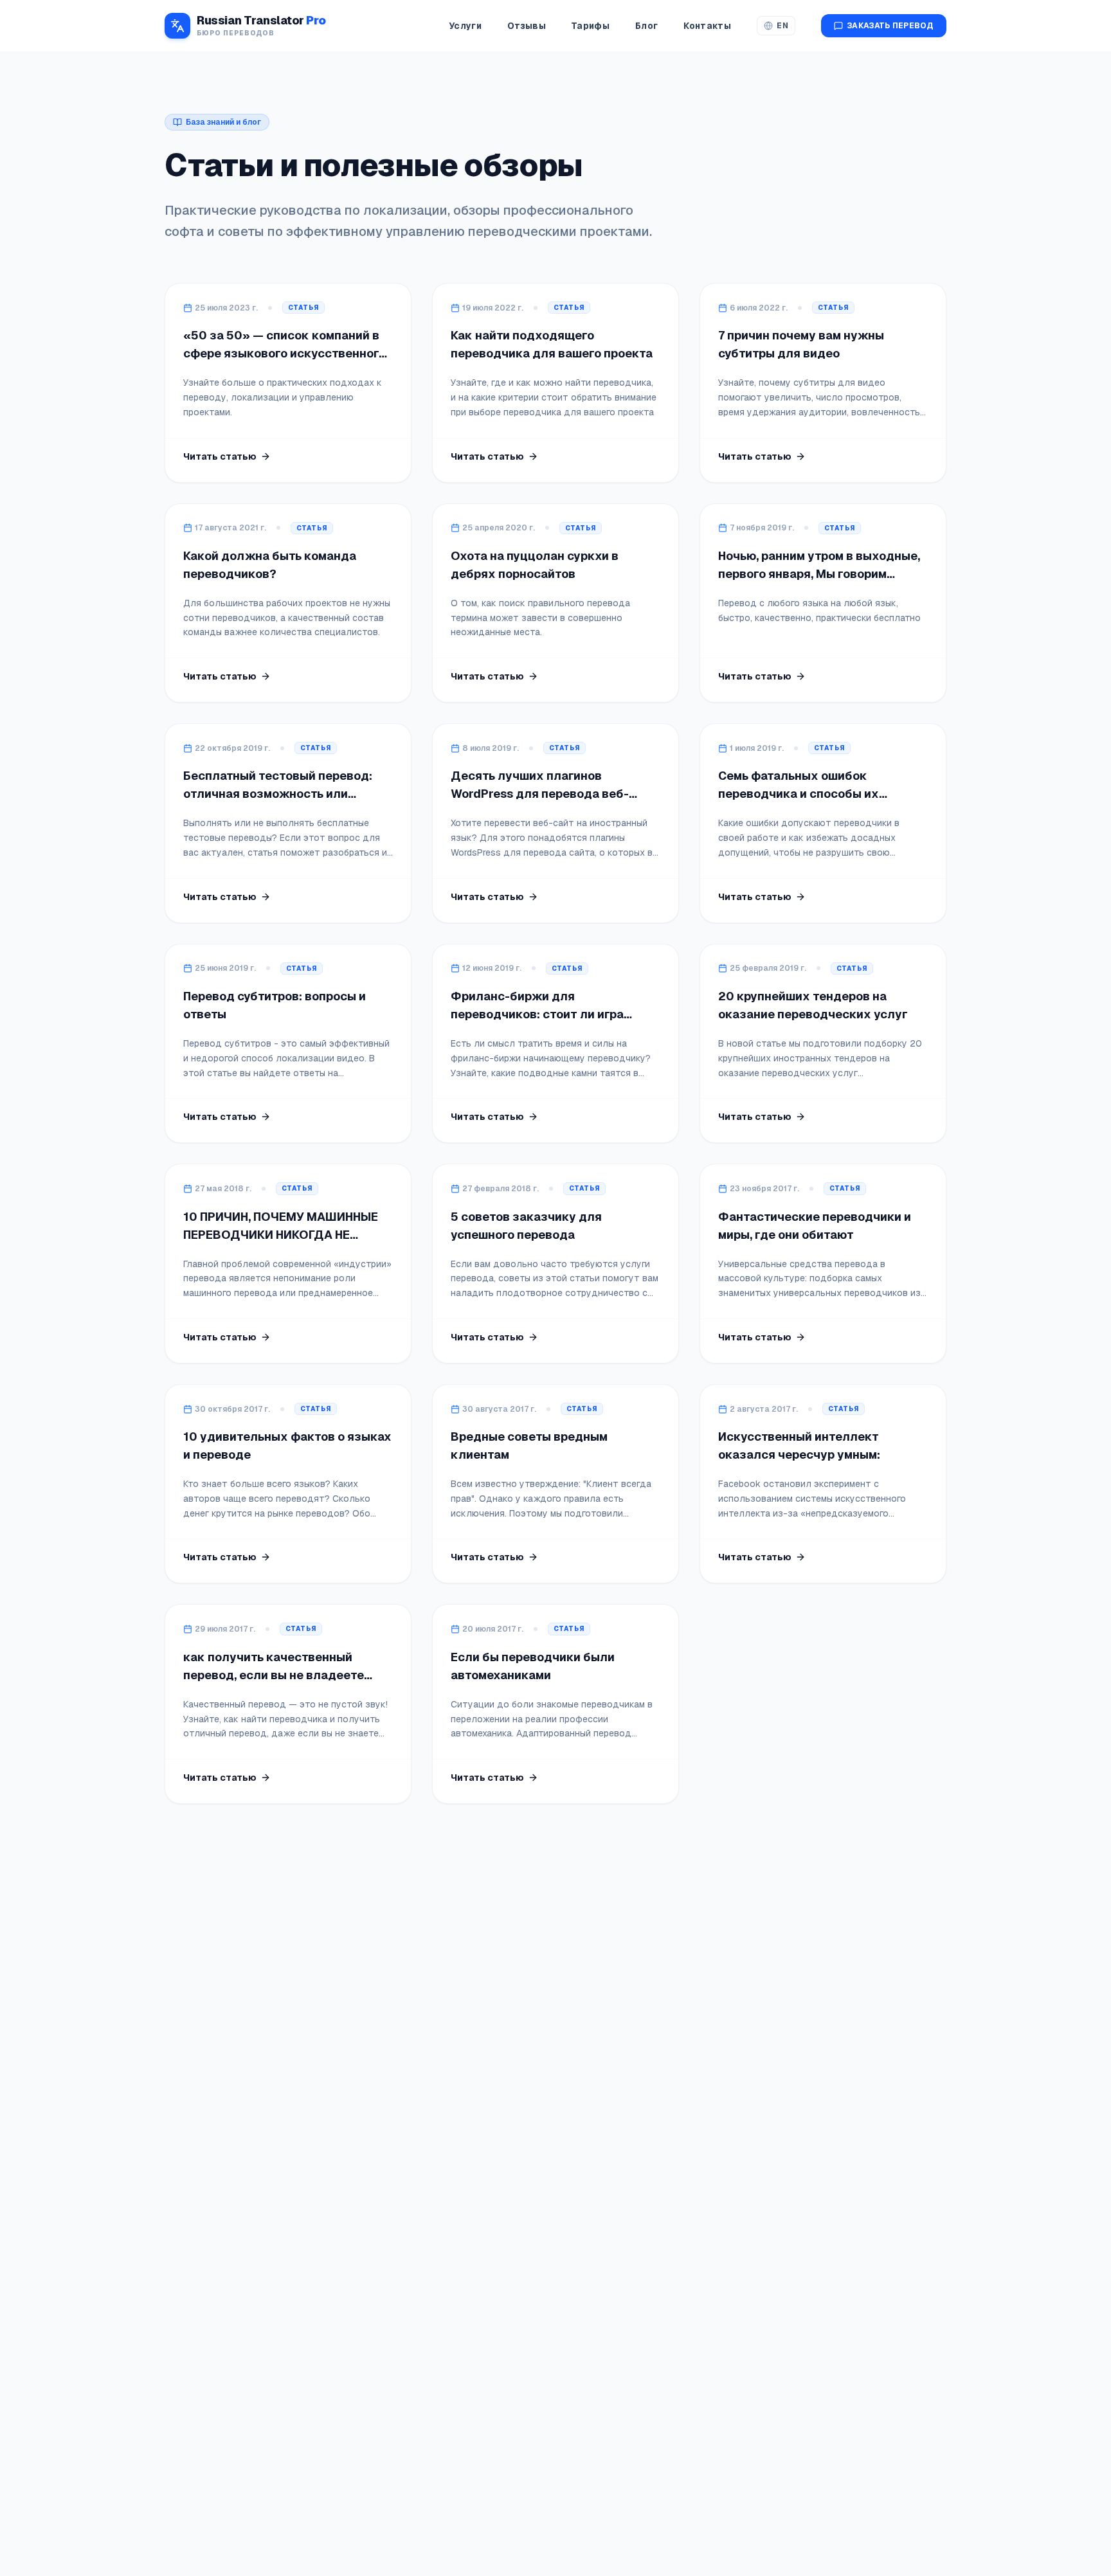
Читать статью (220, 456)
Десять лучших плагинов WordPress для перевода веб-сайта (540, 794)
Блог (646, 26)
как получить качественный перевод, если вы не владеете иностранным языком (274, 1675)
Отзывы (527, 26)
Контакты (707, 26)
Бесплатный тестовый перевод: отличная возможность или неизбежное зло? (278, 794)
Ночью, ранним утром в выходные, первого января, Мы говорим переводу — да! (819, 574)
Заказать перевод (890, 26)
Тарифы (591, 26)
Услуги (465, 26)
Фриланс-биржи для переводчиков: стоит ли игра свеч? (537, 1014)
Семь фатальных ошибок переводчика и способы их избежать (799, 794)
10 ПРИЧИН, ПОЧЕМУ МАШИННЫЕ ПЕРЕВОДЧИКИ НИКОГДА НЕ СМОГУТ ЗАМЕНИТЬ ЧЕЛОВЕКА (281, 1235)
